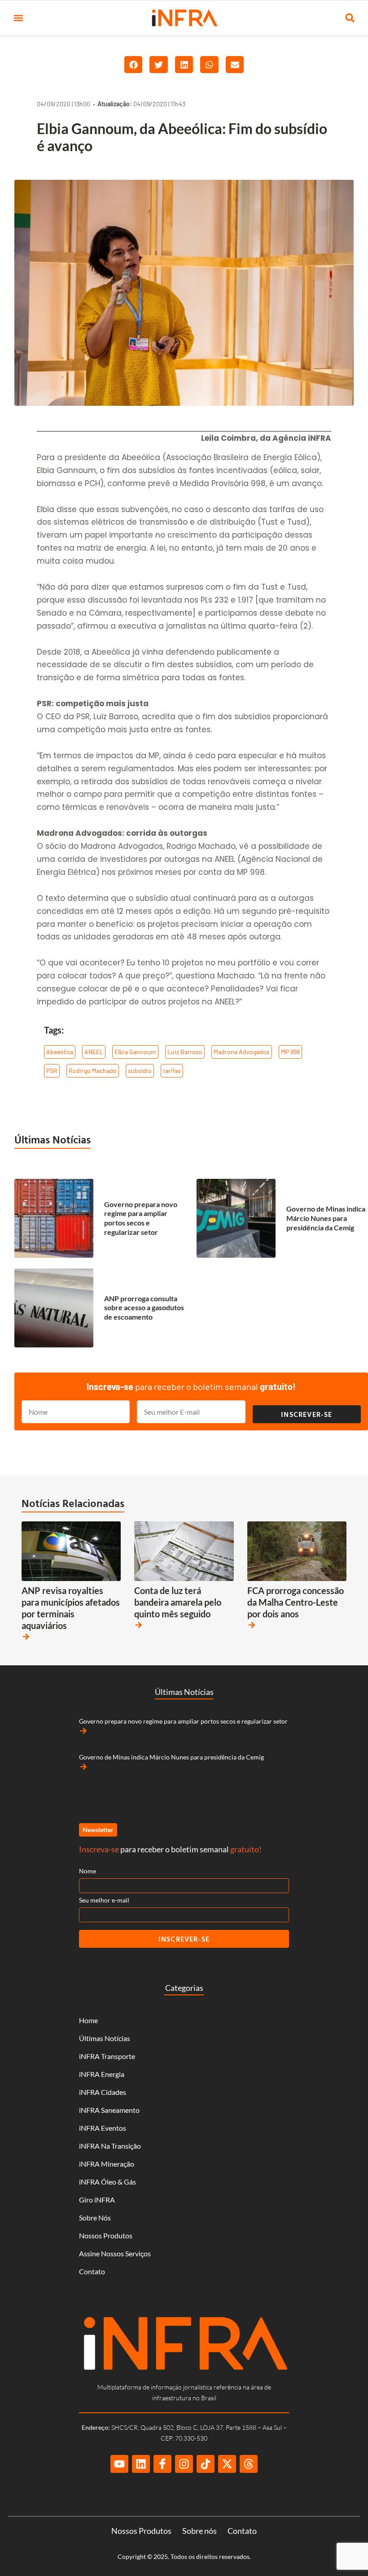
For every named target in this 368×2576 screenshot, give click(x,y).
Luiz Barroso (185, 1052)
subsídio (140, 1071)
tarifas (172, 1071)
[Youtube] (119, 2464)
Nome (88, 1871)
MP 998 (290, 1052)
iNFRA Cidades (103, 2092)
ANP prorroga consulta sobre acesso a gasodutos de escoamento (144, 1308)
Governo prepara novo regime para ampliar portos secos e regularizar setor (141, 1218)
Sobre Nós (95, 2218)
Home (88, 2020)
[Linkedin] (141, 2464)
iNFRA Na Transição (110, 2146)
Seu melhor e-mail (104, 1900)
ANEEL (94, 1052)
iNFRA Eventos (103, 2128)
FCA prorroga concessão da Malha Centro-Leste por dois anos (296, 1602)
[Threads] (249, 2464)
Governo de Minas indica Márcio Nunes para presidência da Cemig (326, 1218)
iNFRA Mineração (107, 2164)
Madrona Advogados (242, 1052)
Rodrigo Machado (93, 1071)
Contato (92, 2271)
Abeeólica (60, 1052)
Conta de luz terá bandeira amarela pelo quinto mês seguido (178, 1602)
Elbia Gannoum (135, 1052)
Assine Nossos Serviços (115, 2253)
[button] (18, 18)
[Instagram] (184, 2464)
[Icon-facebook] (162, 2464)
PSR (52, 1071)
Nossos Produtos (106, 2235)
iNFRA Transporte (107, 2056)
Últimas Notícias (53, 1139)
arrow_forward (26, 1637)
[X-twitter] (227, 2464)
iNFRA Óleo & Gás (107, 2182)
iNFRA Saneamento (109, 2110)
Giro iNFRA (97, 2200)
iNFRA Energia (102, 2074)
